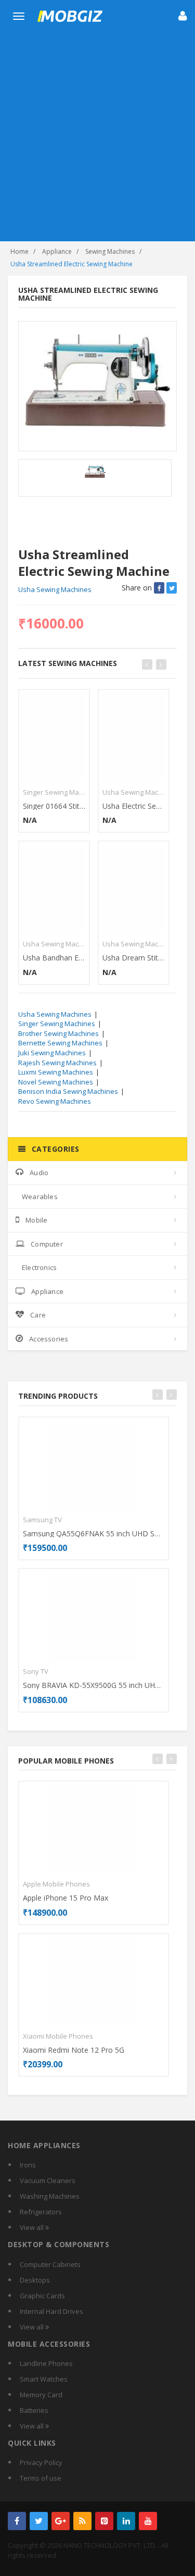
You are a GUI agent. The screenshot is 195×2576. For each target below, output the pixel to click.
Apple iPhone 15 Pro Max (66, 1898)
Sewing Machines (110, 251)
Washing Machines (50, 2196)
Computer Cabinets (50, 2264)
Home (19, 251)
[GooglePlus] (61, 2521)
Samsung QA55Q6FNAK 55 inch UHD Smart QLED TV (94, 1533)
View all (32, 2227)
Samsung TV (42, 1520)
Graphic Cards (42, 2296)
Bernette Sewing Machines (60, 1043)
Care (38, 1315)
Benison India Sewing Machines (68, 1091)
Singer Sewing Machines (54, 792)
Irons (28, 2165)
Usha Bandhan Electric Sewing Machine (54, 958)
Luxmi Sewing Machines (56, 1072)
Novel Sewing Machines (56, 1082)
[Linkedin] (126, 2521)
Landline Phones (46, 2363)
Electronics (39, 1267)
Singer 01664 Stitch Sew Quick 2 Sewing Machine (54, 806)
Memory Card (41, 2395)
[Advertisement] (97, 138)
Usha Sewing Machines (55, 589)
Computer (47, 1244)
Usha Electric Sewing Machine (134, 806)
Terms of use (41, 2478)
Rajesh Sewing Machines (57, 1063)
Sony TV (36, 1671)
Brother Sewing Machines (58, 1033)
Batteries (34, 2410)
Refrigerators (41, 2212)
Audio (39, 1173)
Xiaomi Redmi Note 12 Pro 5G (74, 2050)
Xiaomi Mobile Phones (58, 2036)
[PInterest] (104, 2521)
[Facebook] (17, 2521)
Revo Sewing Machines (55, 1101)
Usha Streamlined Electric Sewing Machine (71, 264)
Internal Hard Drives (51, 2311)
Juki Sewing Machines (52, 1053)
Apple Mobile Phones (56, 1884)
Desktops (35, 2280)
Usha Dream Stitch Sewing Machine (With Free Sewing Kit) (134, 958)
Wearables (40, 1197)
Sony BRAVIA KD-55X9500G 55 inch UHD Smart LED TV (94, 1685)
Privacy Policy (41, 2462)
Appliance (57, 251)
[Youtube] (148, 2521)
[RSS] (82, 2521)
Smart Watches (44, 2379)
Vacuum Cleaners (48, 2180)
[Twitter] (39, 2521)
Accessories (49, 1339)
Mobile (36, 1220)
